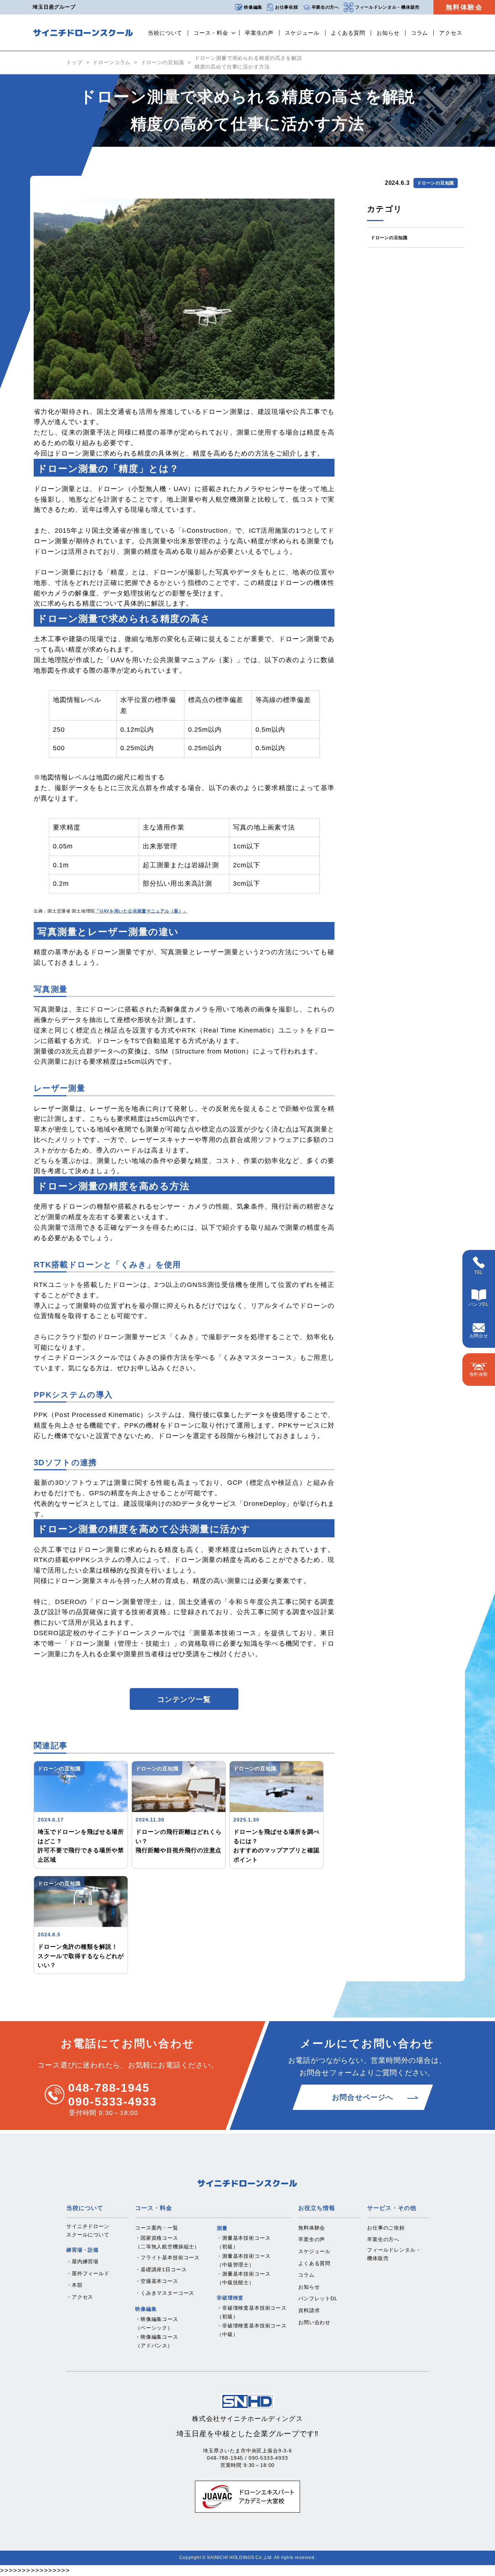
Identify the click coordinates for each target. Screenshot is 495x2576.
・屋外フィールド (88, 2273)
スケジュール (302, 33)
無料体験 (479, 1374)
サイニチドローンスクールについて (88, 2231)
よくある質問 (348, 33)
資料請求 (309, 2310)
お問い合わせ (314, 2322)
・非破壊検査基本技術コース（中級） (252, 2330)
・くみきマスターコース (165, 2293)
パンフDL (479, 1304)
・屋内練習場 (82, 2261)
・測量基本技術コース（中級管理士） (244, 2260)
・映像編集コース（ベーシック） (157, 2323)
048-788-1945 (109, 2088)
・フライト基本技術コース (167, 2257)
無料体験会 (464, 7)
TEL (479, 1272)
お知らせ (388, 33)
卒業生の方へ (325, 7)
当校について (165, 33)
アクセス (451, 33)
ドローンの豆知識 (163, 62)
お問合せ (479, 1336)
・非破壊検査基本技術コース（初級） (252, 2312)
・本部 (74, 2285)
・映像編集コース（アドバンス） (157, 2341)
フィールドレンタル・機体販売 (387, 7)
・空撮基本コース (157, 2281)
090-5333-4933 (113, 2102)
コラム (420, 33)
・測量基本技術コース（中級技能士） (244, 2278)
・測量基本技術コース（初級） (244, 2242)
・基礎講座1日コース (161, 2269)
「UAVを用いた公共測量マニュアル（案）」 (141, 911)
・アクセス (80, 2297)
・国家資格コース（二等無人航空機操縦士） (167, 2242)
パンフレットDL (318, 2298)
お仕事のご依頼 (386, 2228)
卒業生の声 (259, 33)
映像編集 (253, 7)
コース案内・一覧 (157, 2228)
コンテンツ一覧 (184, 1699)
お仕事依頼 (287, 7)
